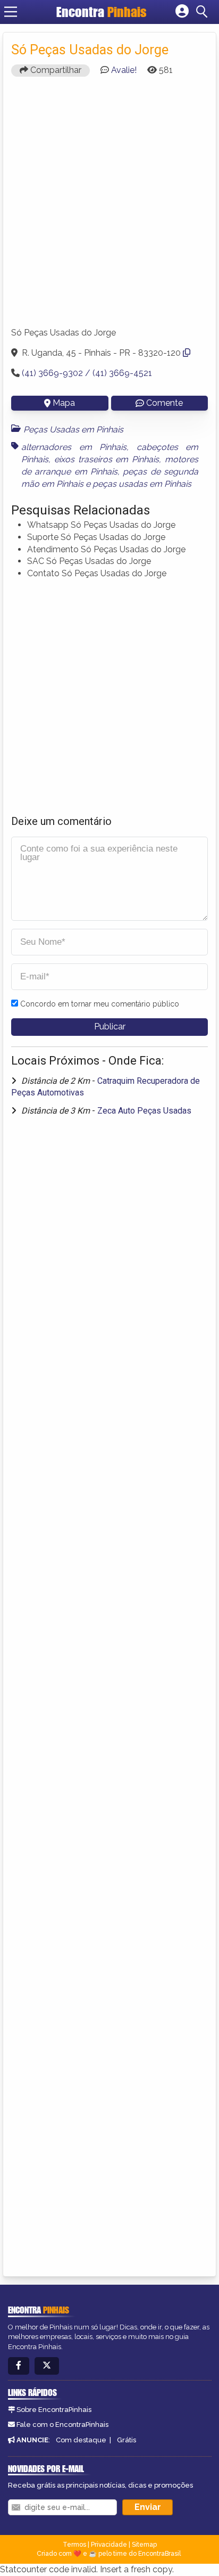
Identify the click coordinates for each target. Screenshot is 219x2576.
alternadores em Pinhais (74, 447)
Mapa (64, 403)
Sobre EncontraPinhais (54, 2410)
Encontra (102, 12)
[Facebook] (19, 2366)
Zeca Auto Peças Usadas (144, 1111)
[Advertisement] (109, 207)
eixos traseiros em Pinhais (107, 459)
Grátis (127, 2440)
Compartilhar (55, 70)
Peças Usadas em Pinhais (73, 430)
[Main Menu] (11, 12)
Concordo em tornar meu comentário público (100, 1004)
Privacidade (109, 2545)
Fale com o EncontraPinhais (62, 2424)
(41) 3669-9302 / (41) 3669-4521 (87, 373)
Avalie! (124, 70)
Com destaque (81, 2440)
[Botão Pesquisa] (204, 12)
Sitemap (144, 2545)
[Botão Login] (182, 12)
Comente (165, 403)
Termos (74, 2545)
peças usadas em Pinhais (142, 484)
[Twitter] (47, 2366)
